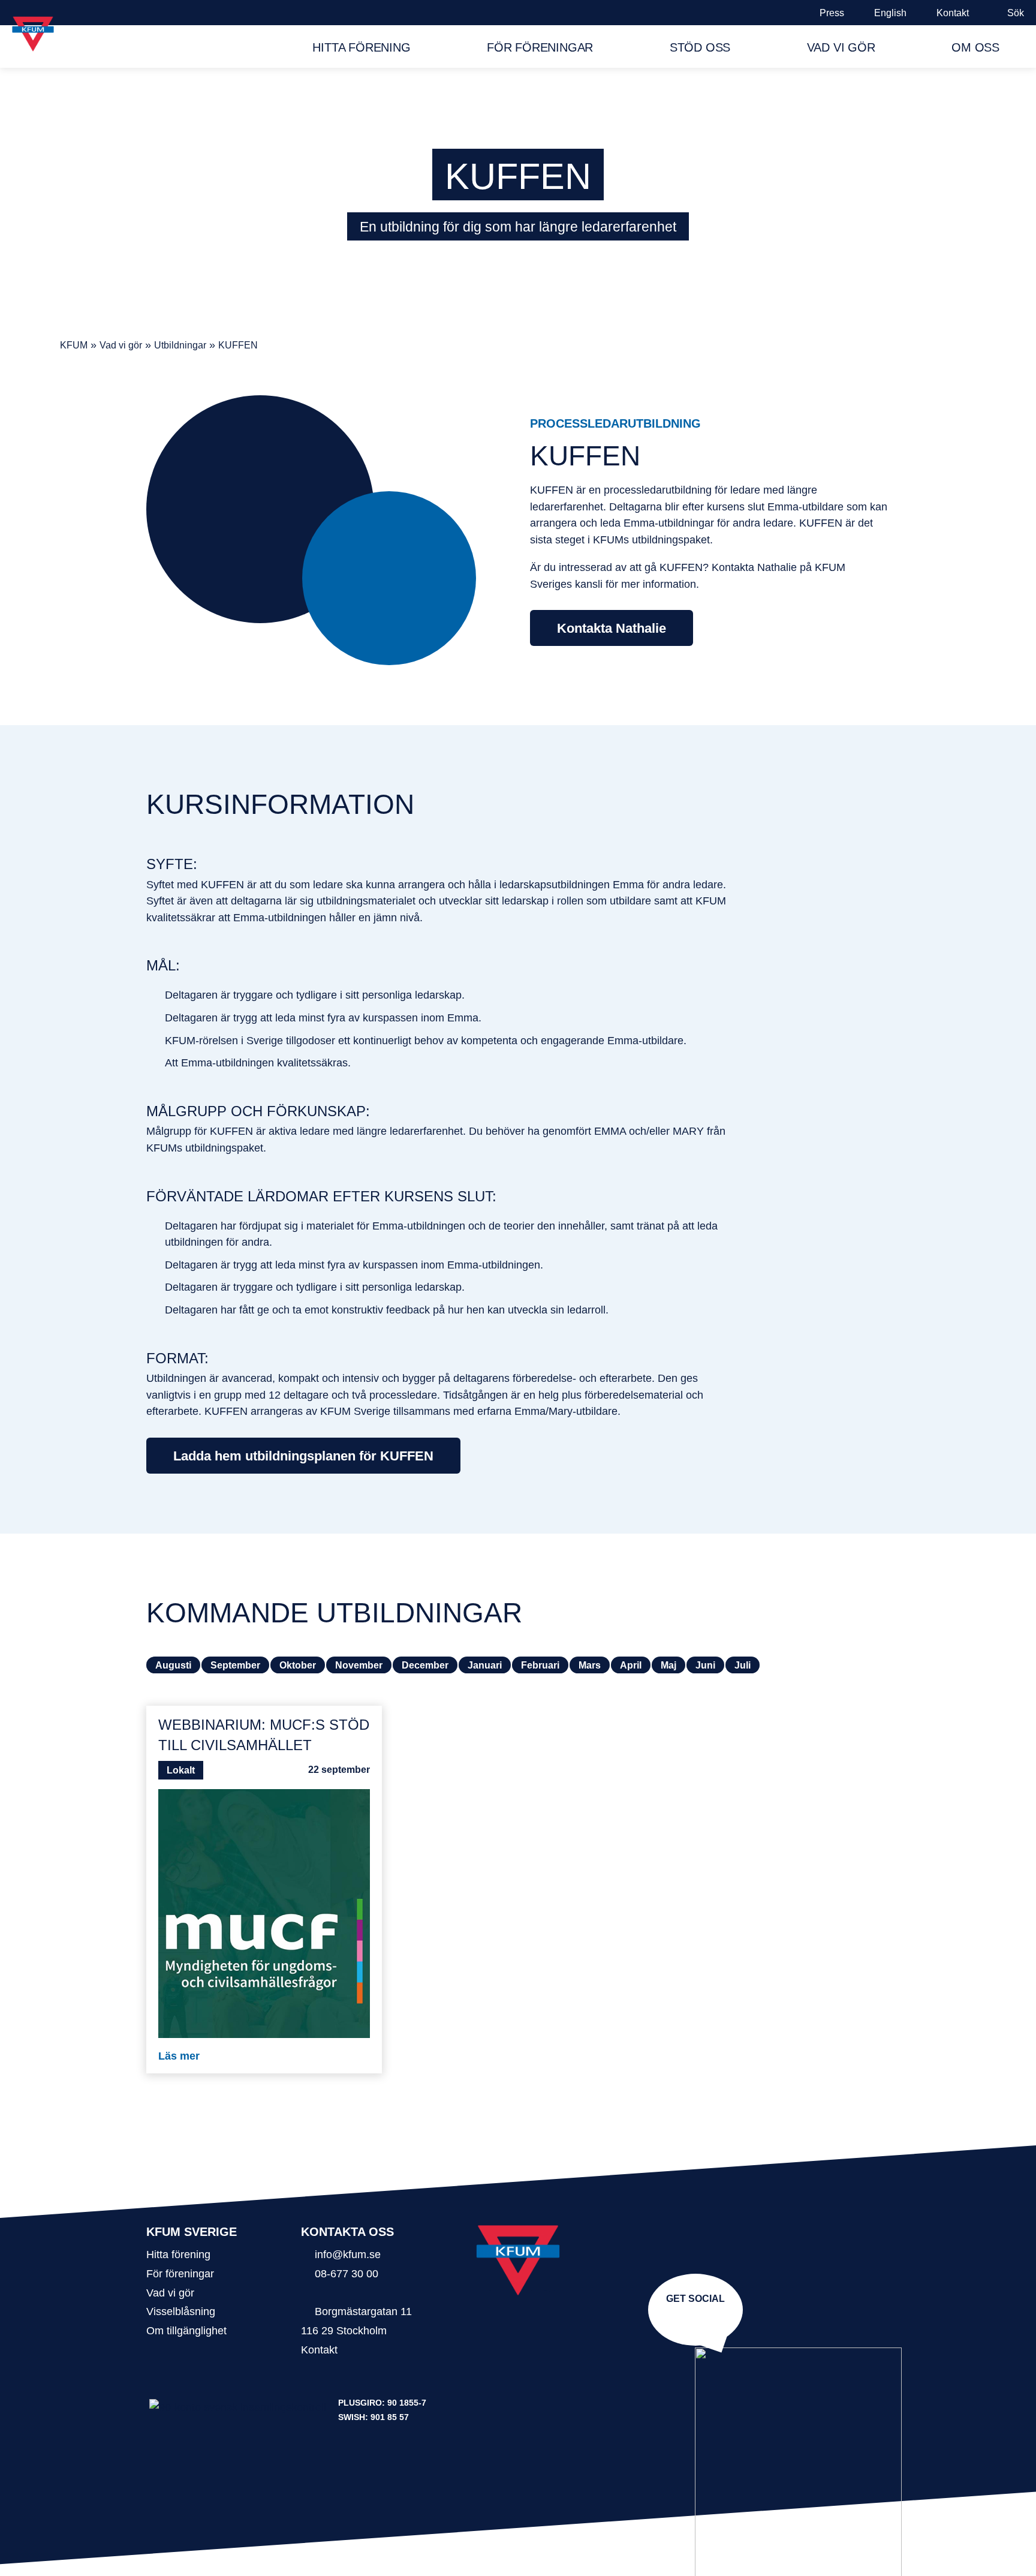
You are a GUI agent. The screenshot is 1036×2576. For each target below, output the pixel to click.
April (631, 1665)
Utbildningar (180, 345)
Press (832, 13)
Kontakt (953, 13)
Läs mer (179, 2056)
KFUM (74, 345)
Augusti (173, 1665)
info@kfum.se (348, 2254)
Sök (1016, 13)
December (425, 1665)
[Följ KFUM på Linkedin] (698, 2317)
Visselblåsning (181, 2311)
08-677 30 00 (347, 2273)
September (235, 1665)
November (359, 1665)
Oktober (298, 1665)
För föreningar (540, 47)
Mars (590, 1665)
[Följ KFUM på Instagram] (693, 2317)
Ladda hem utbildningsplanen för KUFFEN (303, 1456)
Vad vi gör (841, 47)
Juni (705, 1665)
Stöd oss (700, 47)
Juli (743, 1665)
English (890, 13)
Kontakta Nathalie (612, 628)
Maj (668, 1665)
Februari (540, 1665)
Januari (485, 1665)
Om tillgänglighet (186, 2330)
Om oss (975, 47)
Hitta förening (361, 47)
